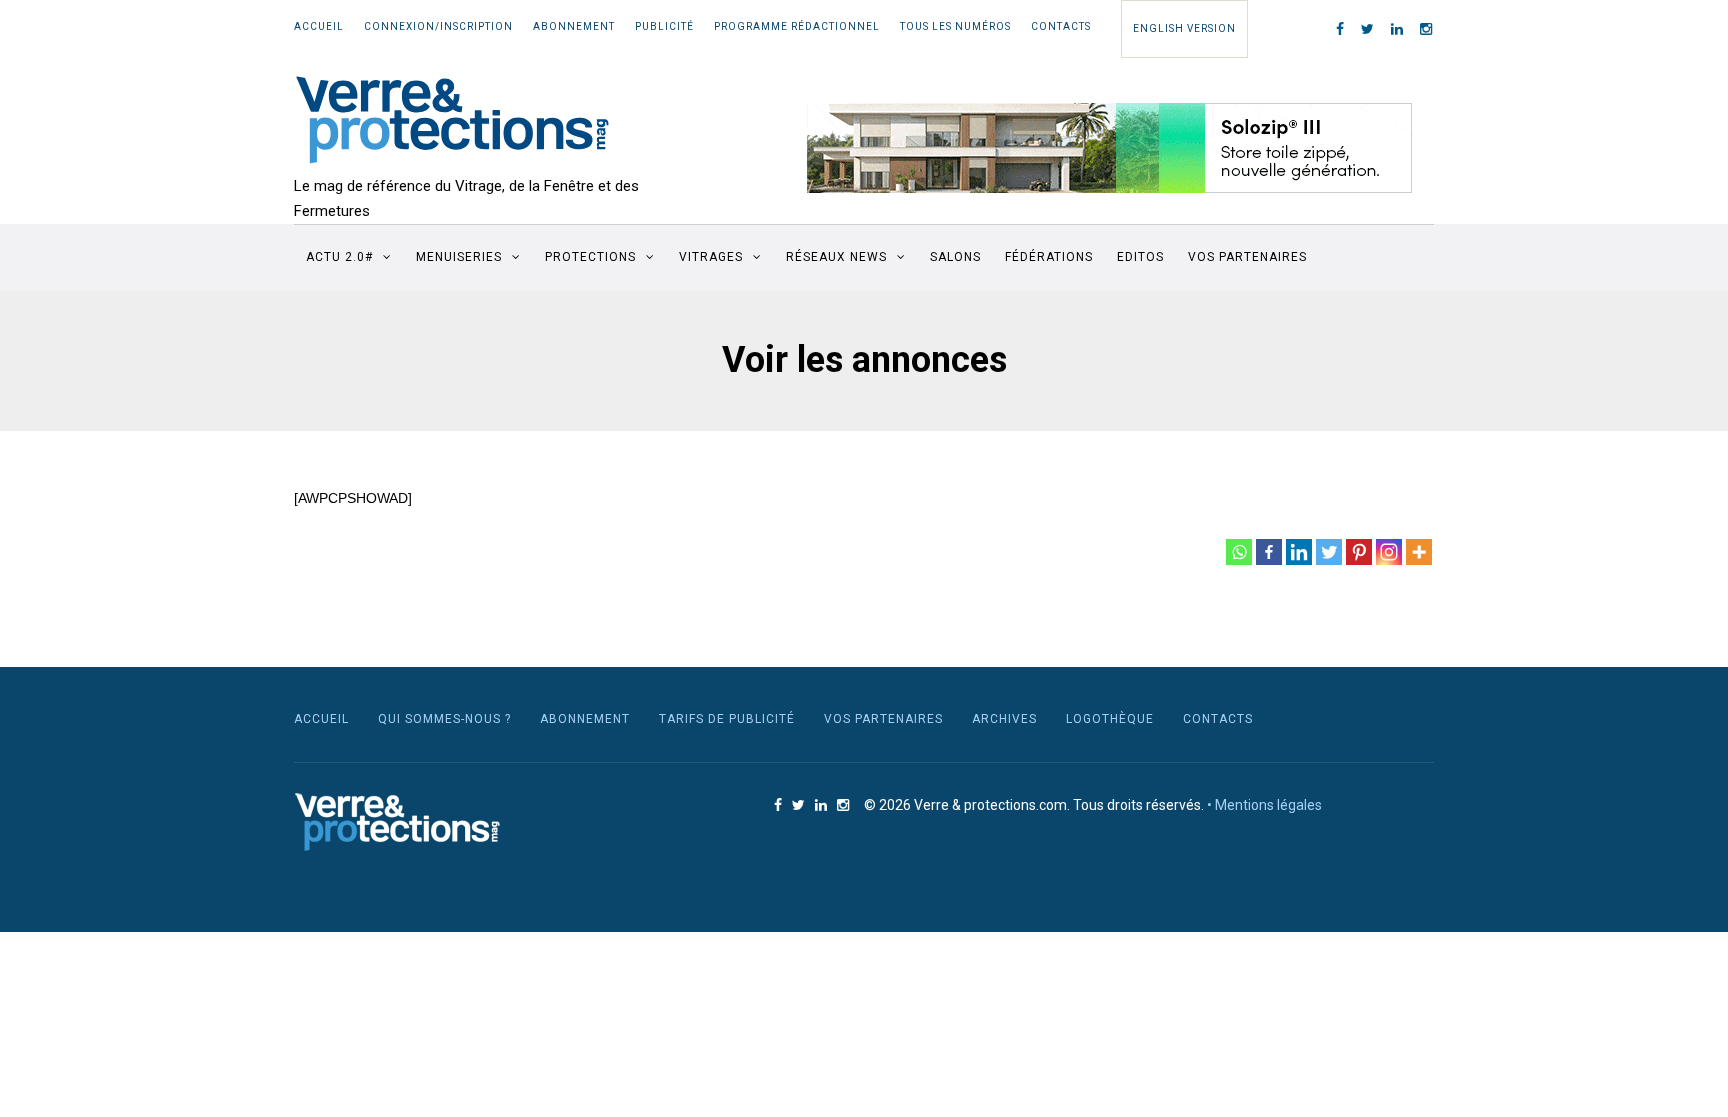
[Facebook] (1269, 552)
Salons (955, 257)
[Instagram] (1389, 552)
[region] (1110, 148)
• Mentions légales (1264, 805)
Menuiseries (459, 257)
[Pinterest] (1359, 552)
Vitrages (711, 257)
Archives (1004, 719)
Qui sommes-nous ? (444, 719)
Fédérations (1049, 257)
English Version (1184, 28)
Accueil (319, 26)
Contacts (1061, 26)
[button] (1110, 148)
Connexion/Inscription (438, 26)
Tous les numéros (955, 26)
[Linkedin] (1299, 552)
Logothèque (1110, 719)
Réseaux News (836, 257)
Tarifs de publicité (727, 719)
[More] (1419, 552)
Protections (590, 257)
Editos (1140, 257)
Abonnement (574, 26)
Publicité (664, 26)
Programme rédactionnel (797, 26)
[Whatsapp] (1239, 552)
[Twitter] (1329, 552)
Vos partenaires (1247, 257)
